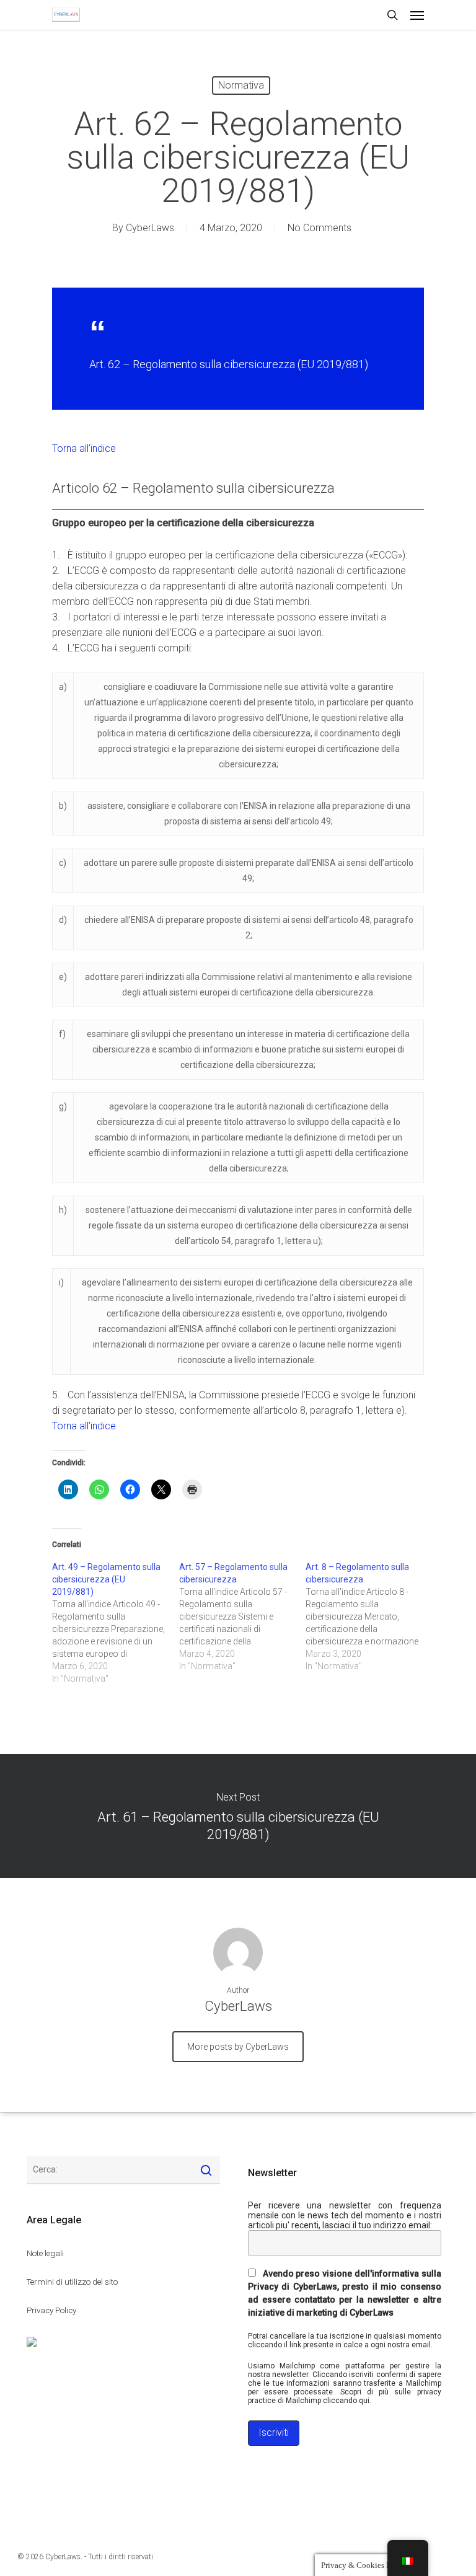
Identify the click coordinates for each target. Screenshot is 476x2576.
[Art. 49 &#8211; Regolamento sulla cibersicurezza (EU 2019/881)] (116, 1623)
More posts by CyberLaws (238, 2047)
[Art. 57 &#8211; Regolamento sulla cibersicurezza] (243, 1617)
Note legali (45, 2253)
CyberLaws (150, 228)
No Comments (320, 228)
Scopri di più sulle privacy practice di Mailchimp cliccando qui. (345, 2396)
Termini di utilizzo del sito (72, 2282)
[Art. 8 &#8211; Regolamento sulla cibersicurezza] (369, 1617)
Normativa (241, 85)
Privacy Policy (51, 2310)
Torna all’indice (84, 448)
